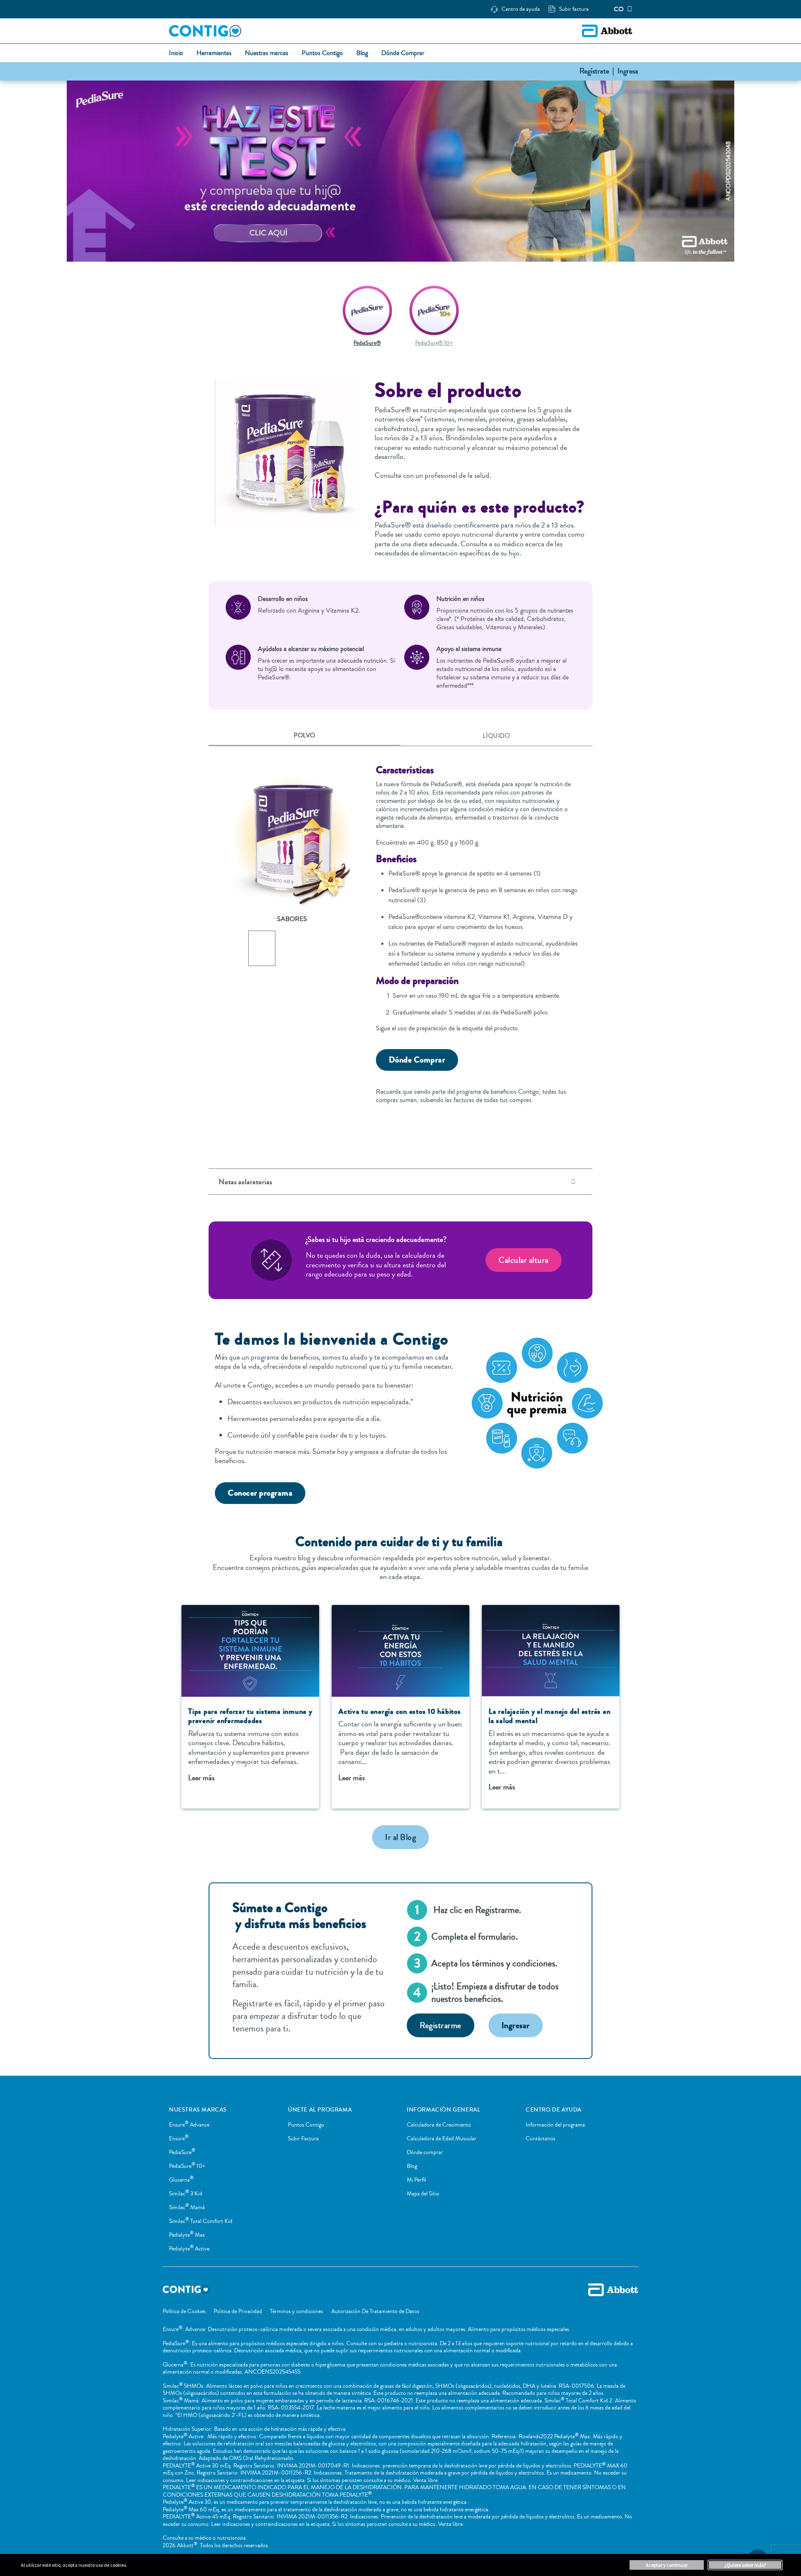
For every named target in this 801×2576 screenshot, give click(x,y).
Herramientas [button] (214, 53)
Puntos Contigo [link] (322, 53)
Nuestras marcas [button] (267, 53)
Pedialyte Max (187, 2235)
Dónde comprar (425, 2152)
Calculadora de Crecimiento (439, 2125)
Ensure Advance (189, 2125)
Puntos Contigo (306, 2125)
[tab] (305, 736)
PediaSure (182, 2152)
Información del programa (555, 2125)
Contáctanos (540, 2139)
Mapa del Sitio (423, 2194)
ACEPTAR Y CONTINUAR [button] (667, 2565)
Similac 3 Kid (186, 2194)
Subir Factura (303, 2139)
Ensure (179, 2139)
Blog (412, 2166)
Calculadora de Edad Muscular (442, 2139)
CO (619, 9)
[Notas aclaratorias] (573, 1182)
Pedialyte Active (189, 2249)
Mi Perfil (416, 2180)
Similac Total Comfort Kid (201, 2221)
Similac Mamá (187, 2208)
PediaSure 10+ (187, 2166)
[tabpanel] (400, 938)
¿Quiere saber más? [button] (745, 2565)
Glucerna (181, 2180)
